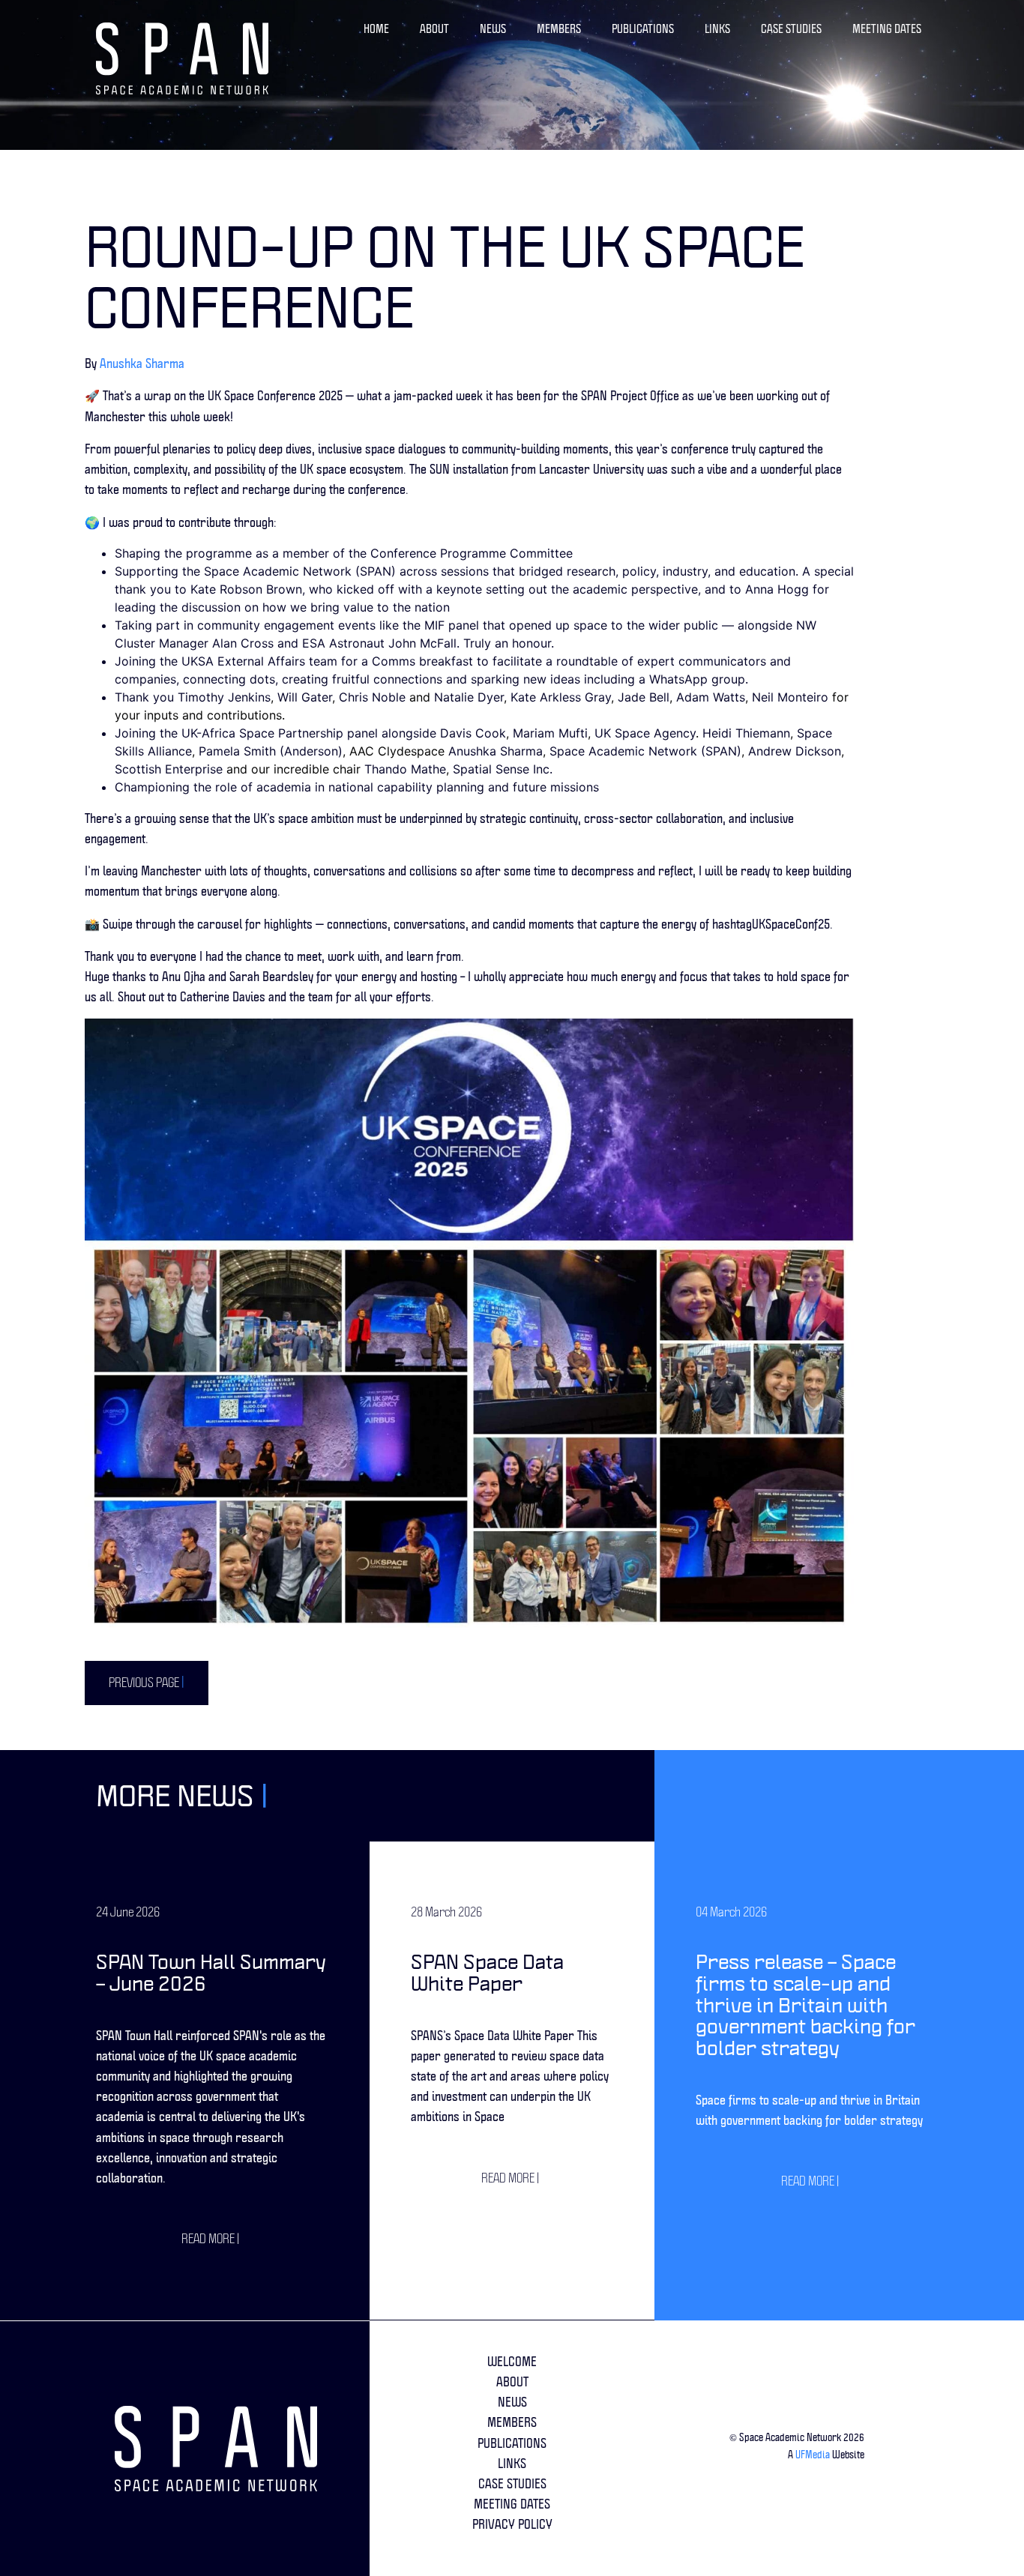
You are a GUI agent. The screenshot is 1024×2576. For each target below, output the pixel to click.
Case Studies (791, 29)
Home (376, 29)
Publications (643, 29)
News (493, 29)
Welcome (512, 2361)
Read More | (210, 2238)
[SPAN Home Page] (182, 58)
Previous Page (147, 1682)
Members (559, 29)
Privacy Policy (512, 2524)
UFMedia (813, 2455)
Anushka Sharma (142, 363)
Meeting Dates (887, 29)
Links (717, 29)
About (434, 29)
